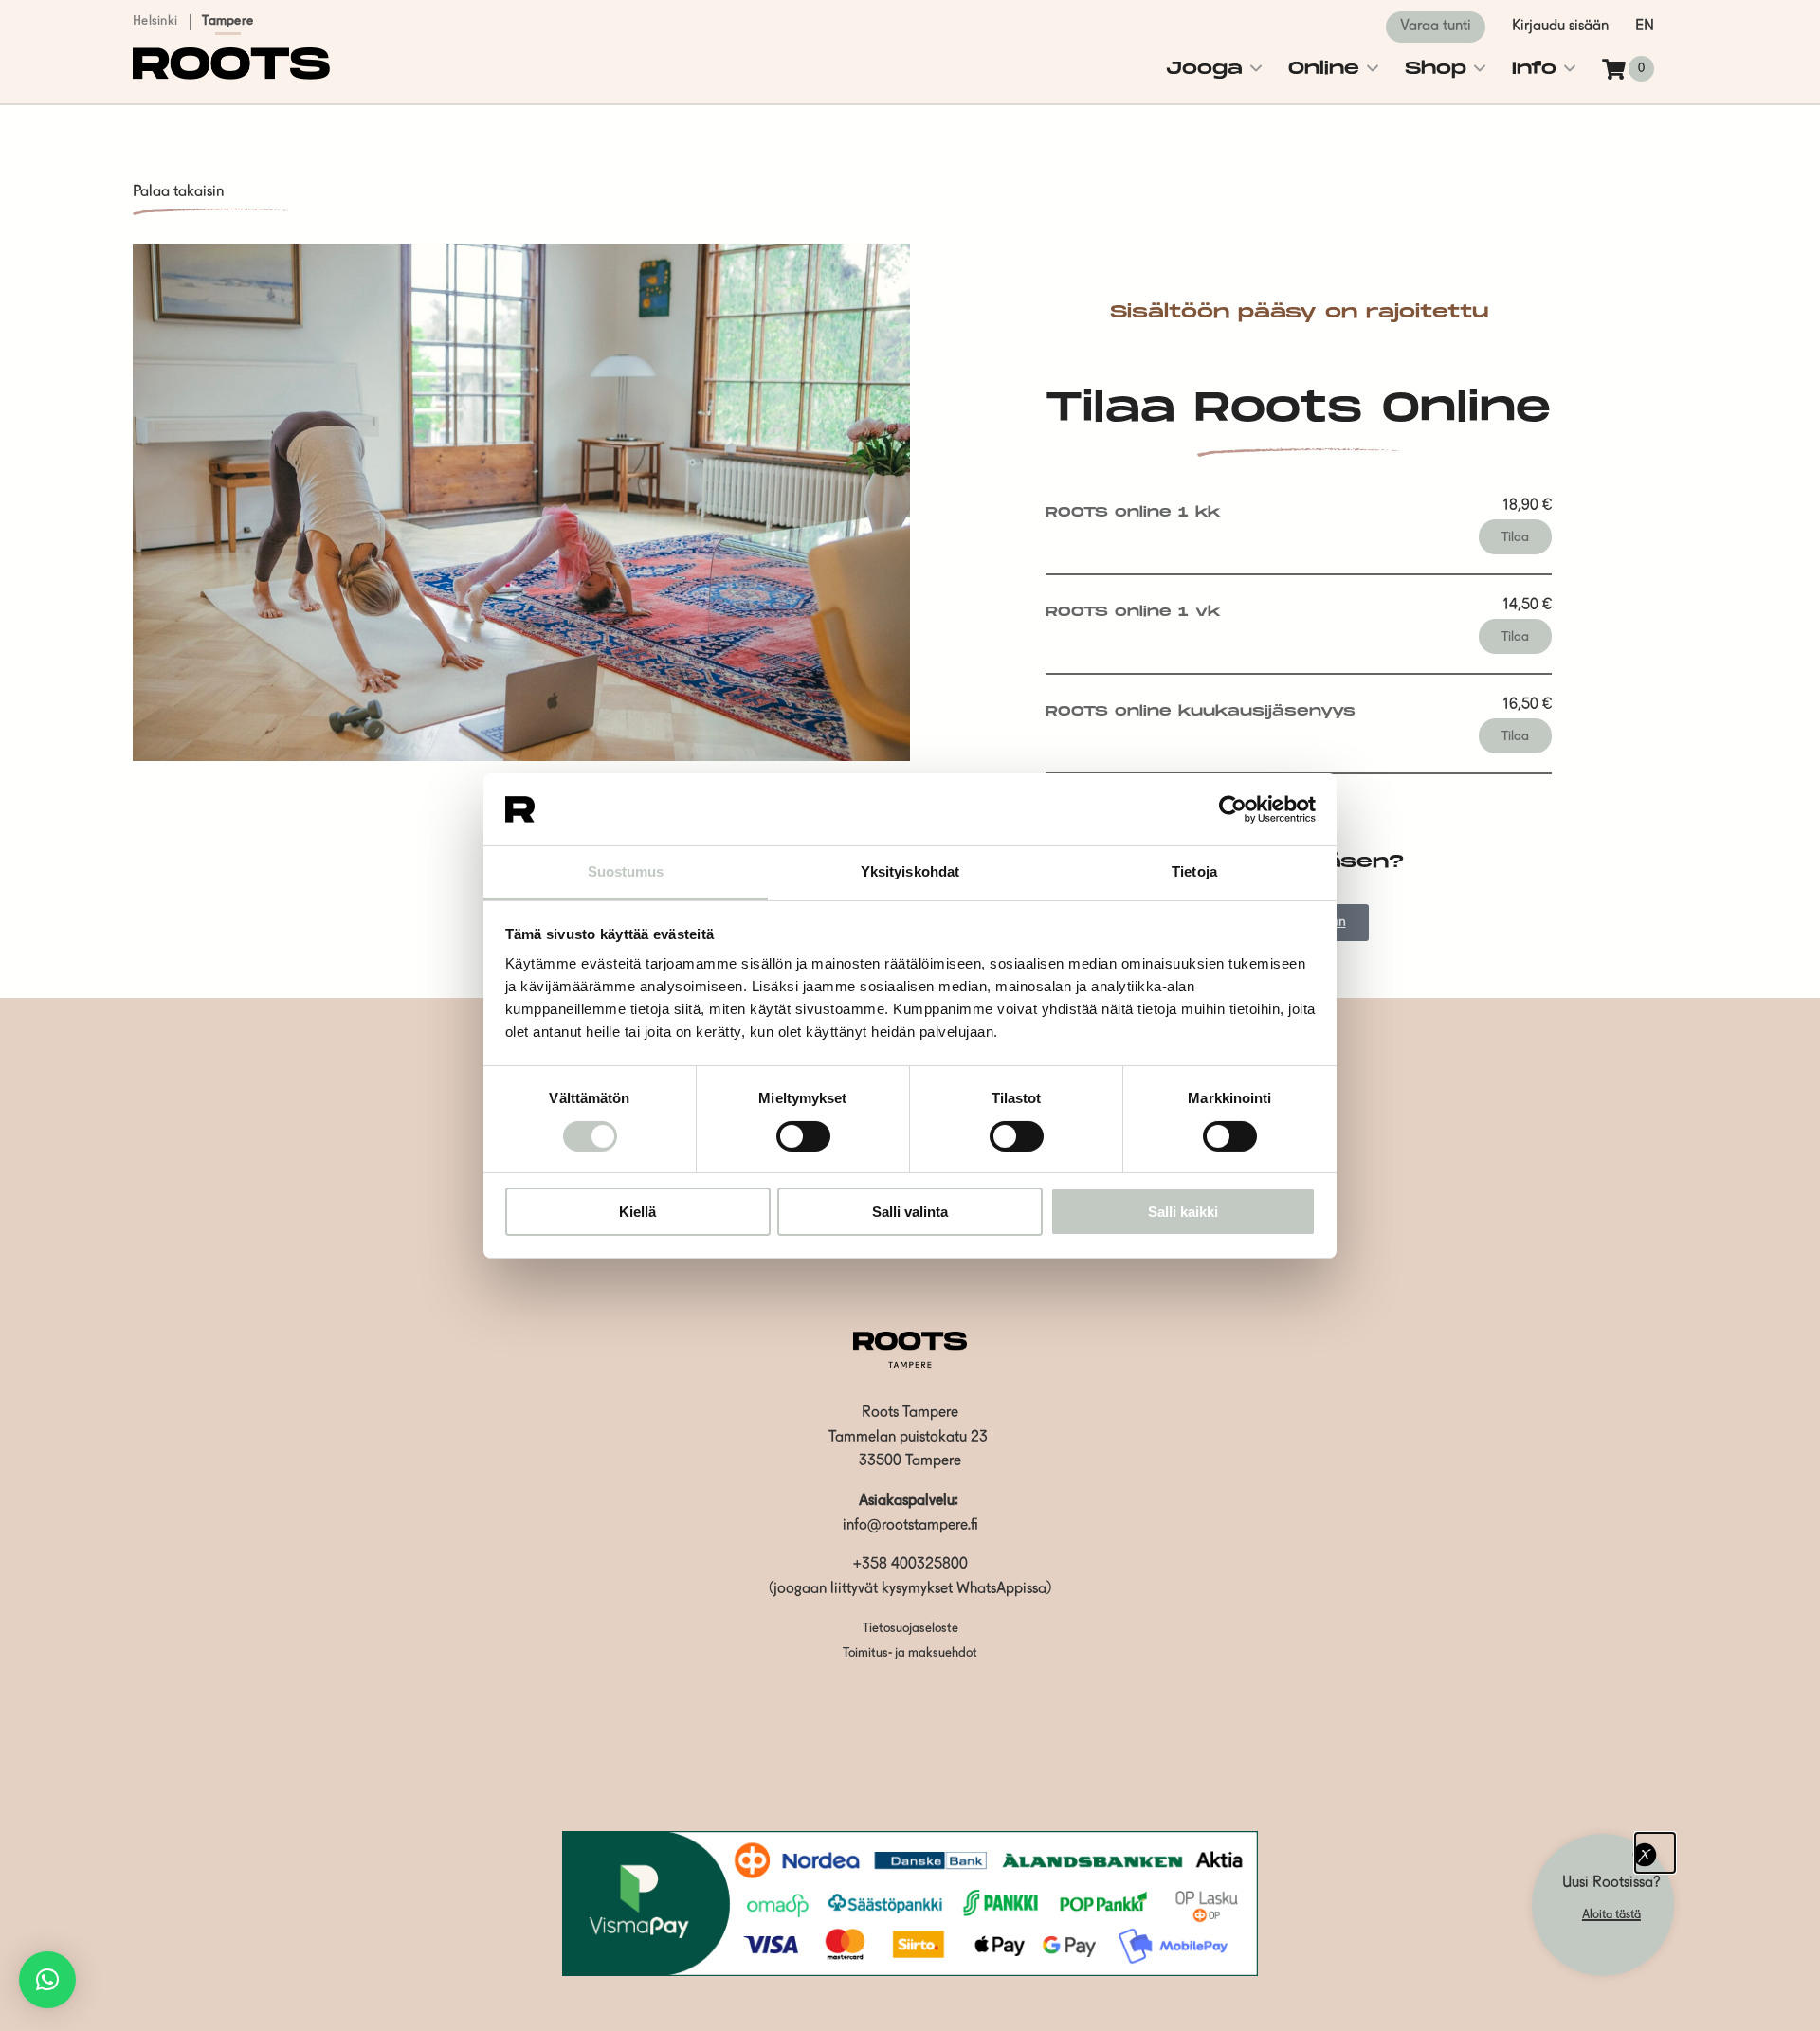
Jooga (1204, 69)
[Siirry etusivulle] (231, 76)
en (1645, 27)
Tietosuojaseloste (910, 1629)
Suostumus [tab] (626, 871)
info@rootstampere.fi (910, 1526)
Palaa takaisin (178, 192)
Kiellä (637, 1212)
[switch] (803, 1136)
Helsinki (155, 21)
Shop (1436, 69)
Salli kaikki (1183, 1212)
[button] (47, 1980)
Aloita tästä (1611, 1915)
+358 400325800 (910, 1565)
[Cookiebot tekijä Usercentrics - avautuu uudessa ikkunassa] (1233, 809)
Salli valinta (910, 1212)
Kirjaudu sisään (1560, 27)
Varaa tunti (1436, 27)
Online (1324, 69)
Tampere (227, 21)
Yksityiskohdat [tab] (910, 871)
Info (1534, 69)
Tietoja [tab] (1194, 871)
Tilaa (1515, 537)
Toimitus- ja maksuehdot (910, 1653)
